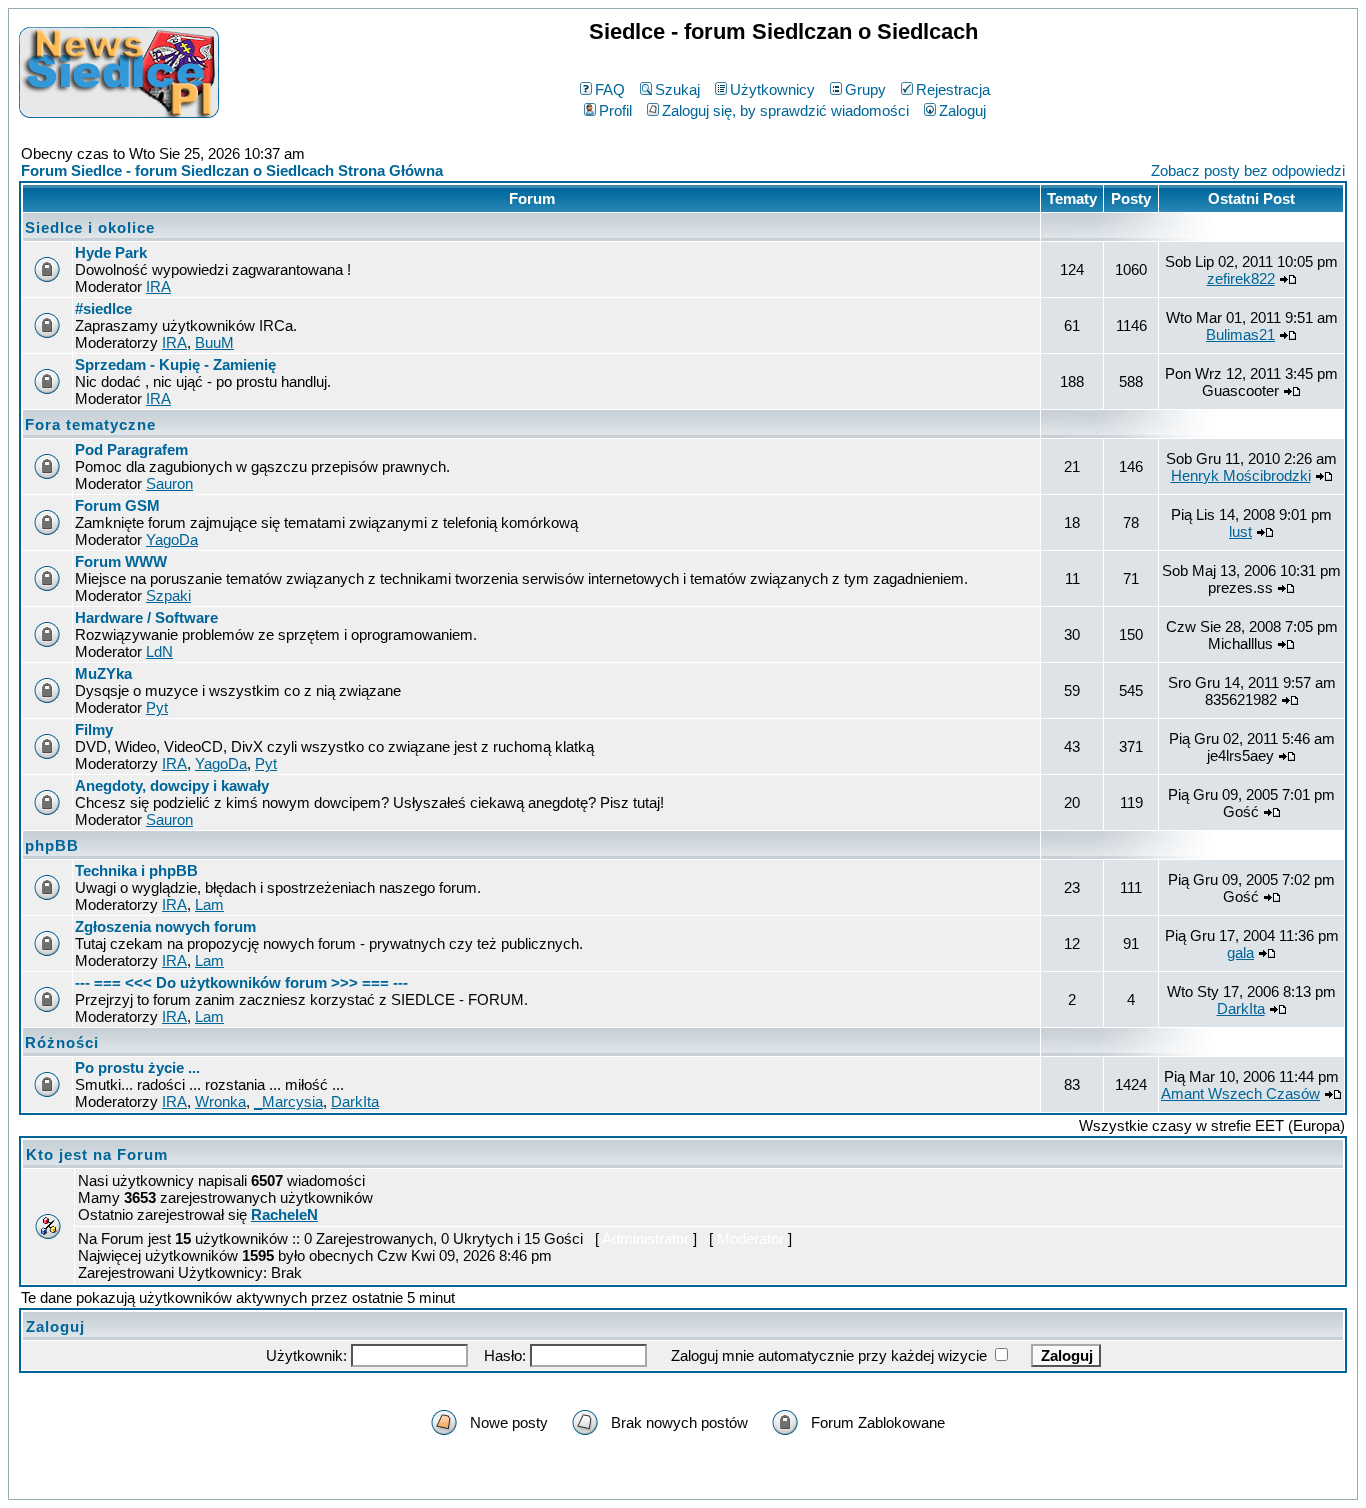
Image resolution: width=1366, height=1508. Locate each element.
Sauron (169, 483)
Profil (615, 110)
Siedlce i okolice (90, 227)
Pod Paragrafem (131, 449)
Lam (209, 904)
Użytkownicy (772, 89)
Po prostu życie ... (137, 1067)
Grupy (865, 89)
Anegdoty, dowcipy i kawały (172, 785)
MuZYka (103, 673)
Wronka (220, 1101)
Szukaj (677, 89)
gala (1240, 952)
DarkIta (1241, 1008)
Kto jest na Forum (97, 1154)
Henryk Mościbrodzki (1241, 475)
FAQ (610, 89)
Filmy (94, 729)
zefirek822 (1241, 278)
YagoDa (172, 539)
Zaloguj (962, 110)
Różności (62, 1042)
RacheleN (284, 1214)
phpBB (52, 845)
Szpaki (168, 595)
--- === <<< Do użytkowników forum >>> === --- (241, 982)
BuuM (214, 342)
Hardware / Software (146, 617)
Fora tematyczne (90, 424)
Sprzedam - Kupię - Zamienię (175, 364)
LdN (159, 651)
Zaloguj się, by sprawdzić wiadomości (785, 110)
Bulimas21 (1240, 334)
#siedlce (103, 308)
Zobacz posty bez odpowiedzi (1248, 170)
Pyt (157, 707)
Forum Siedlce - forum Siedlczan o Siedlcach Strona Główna (232, 170)
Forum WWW (121, 561)
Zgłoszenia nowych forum (165, 926)
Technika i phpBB (136, 870)
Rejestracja (953, 89)
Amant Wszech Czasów (1240, 1093)
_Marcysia (288, 1101)
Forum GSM (117, 505)
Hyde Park (111, 252)
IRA (158, 286)
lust (1240, 531)
